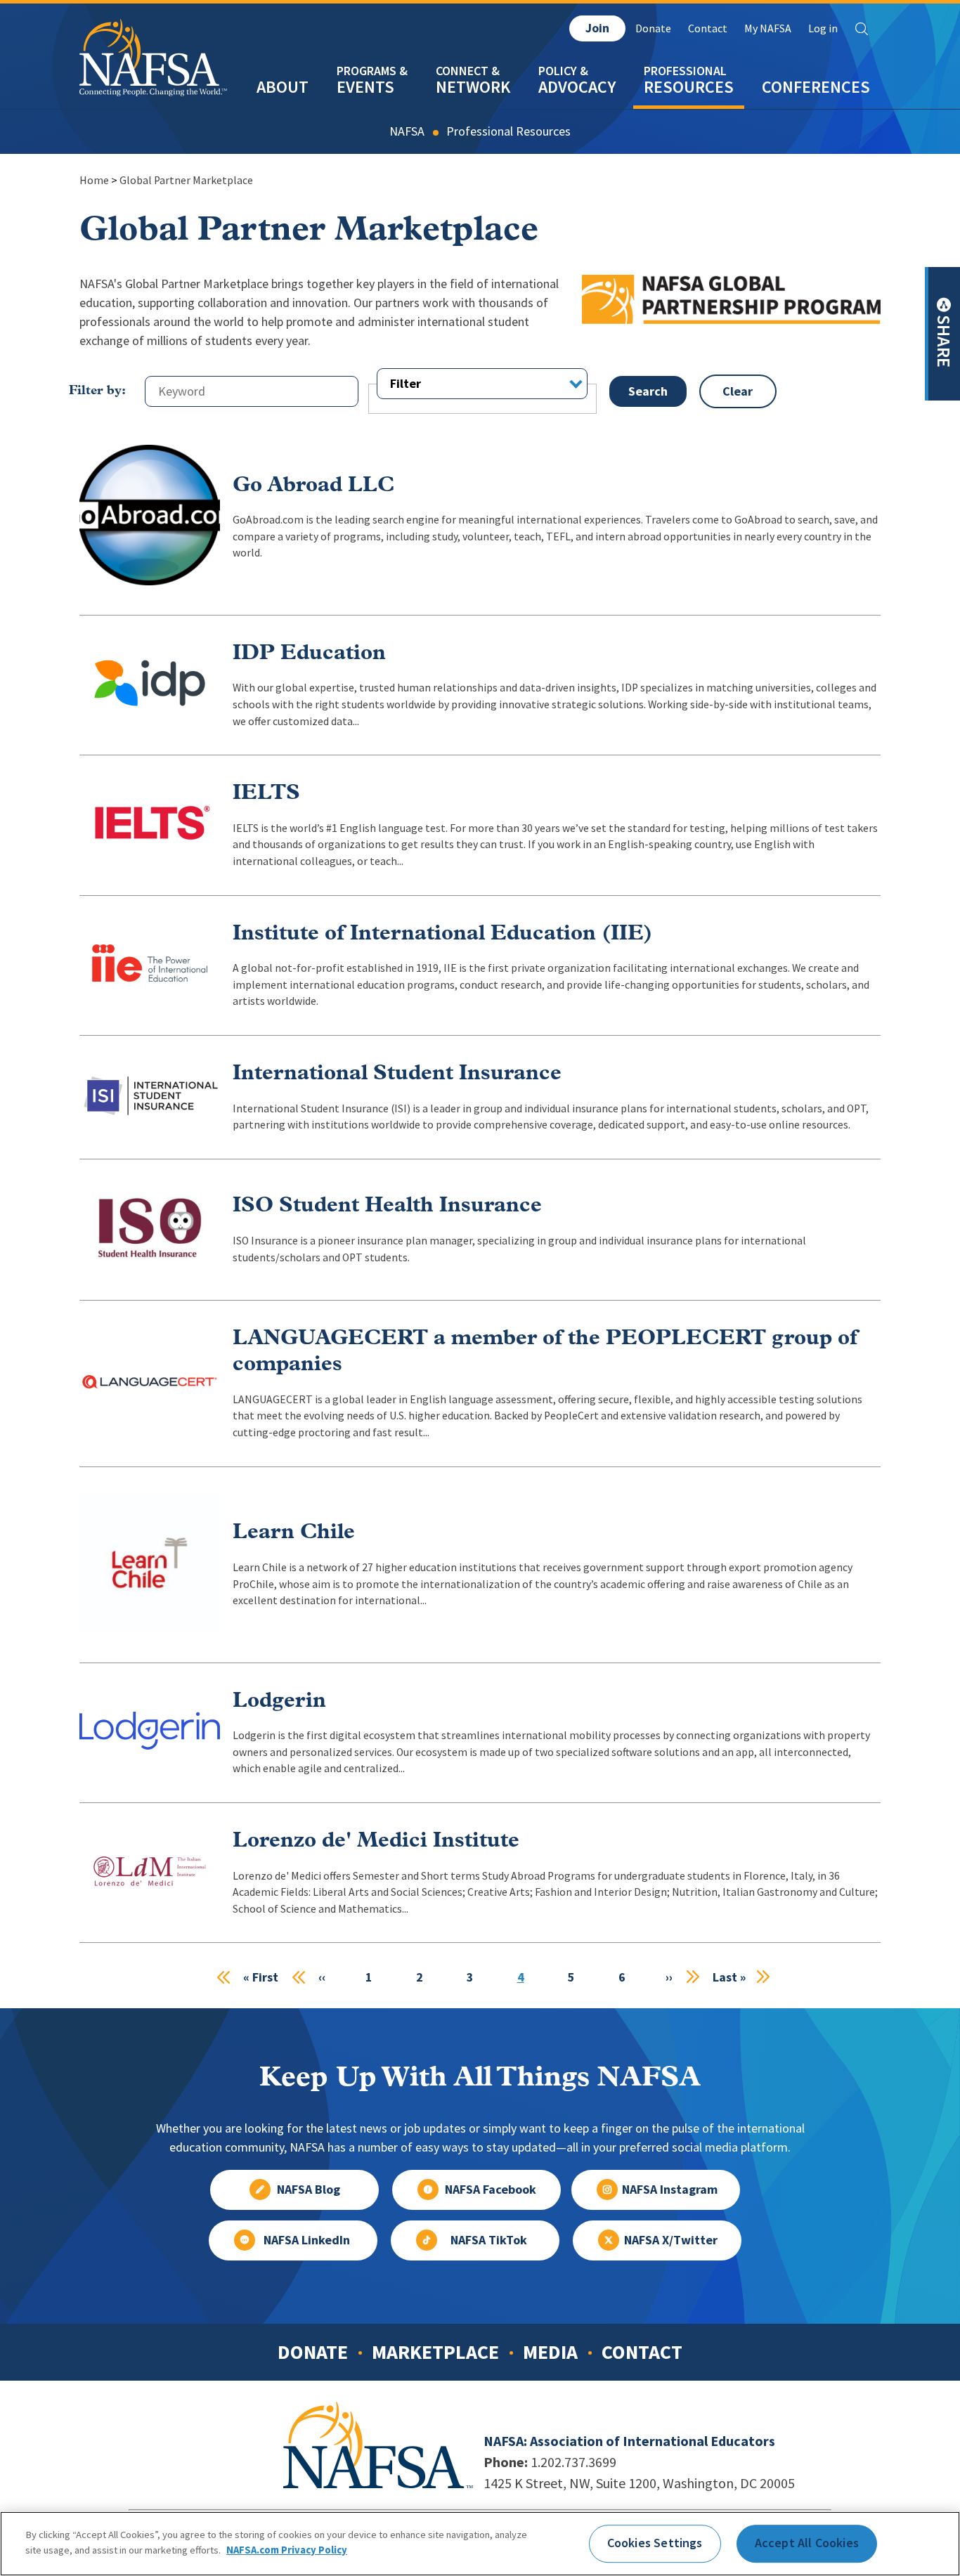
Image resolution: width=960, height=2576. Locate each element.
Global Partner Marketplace (186, 180)
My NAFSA (768, 28)
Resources (689, 87)
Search (862, 29)
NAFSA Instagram (670, 2190)
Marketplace (435, 2352)
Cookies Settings (655, 2543)
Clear (738, 391)
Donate (653, 28)
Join (597, 28)
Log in (823, 28)
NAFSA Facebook (491, 2190)
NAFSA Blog (309, 2190)
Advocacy (577, 87)
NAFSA (407, 131)
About (283, 87)
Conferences (816, 87)
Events (365, 87)
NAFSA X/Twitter (671, 2240)
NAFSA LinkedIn (307, 2240)
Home (94, 180)
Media (550, 2352)
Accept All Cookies (807, 2543)
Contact (708, 28)
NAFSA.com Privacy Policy (287, 2549)
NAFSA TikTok (489, 2240)
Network (473, 87)
